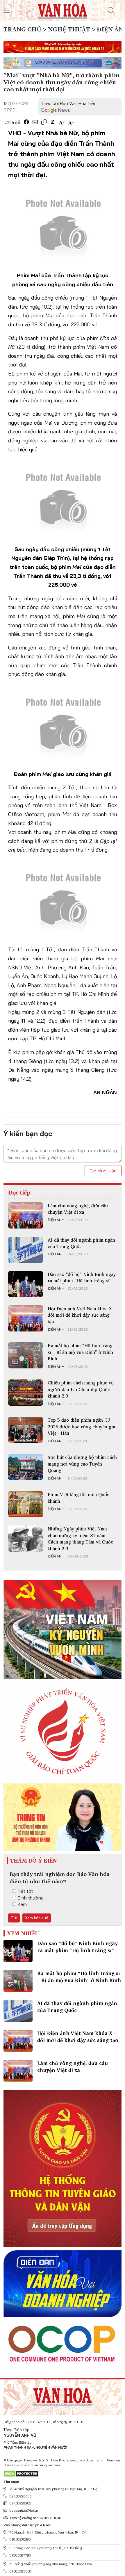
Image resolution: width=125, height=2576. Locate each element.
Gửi (14, 1918)
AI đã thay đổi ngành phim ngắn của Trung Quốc (81, 1243)
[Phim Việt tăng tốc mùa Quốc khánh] (26, 1504)
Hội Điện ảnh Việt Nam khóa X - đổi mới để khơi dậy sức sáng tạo (81, 1315)
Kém (22, 1904)
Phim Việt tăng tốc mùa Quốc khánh (78, 1498)
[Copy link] (44, 122)
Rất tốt (25, 1891)
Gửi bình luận (103, 1171)
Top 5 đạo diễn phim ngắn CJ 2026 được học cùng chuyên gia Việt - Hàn (81, 1426)
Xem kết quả (37, 1918)
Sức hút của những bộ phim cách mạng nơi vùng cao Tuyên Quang (82, 1464)
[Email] (35, 122)
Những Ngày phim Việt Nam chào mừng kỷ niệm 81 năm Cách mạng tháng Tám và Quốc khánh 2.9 (80, 1538)
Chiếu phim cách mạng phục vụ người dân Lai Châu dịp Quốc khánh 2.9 (81, 1389)
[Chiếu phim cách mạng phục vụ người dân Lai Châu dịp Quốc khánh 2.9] (26, 1393)
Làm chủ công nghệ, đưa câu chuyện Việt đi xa (78, 1209)
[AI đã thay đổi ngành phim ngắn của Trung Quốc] (26, 1250)
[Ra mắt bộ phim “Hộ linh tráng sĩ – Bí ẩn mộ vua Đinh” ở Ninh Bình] (26, 1355)
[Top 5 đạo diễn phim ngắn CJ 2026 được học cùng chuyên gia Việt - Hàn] (26, 1430)
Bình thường (31, 1898)
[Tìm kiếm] (111, 10)
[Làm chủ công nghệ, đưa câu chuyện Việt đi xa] (26, 1215)
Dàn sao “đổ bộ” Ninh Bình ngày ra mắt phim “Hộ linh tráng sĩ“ (82, 1277)
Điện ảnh (56, 1220)
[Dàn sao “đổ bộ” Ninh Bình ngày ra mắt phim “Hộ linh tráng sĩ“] (26, 1284)
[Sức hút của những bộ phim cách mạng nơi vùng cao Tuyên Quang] (26, 1467)
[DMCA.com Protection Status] (21, 2473)
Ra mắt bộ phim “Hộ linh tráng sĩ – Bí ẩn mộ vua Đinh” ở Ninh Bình (80, 1352)
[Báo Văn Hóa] (63, 2395)
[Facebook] (26, 122)
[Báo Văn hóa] (63, 10)
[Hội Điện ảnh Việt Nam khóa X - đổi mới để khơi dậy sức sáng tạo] (26, 1318)
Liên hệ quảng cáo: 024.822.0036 (35, 2518)
